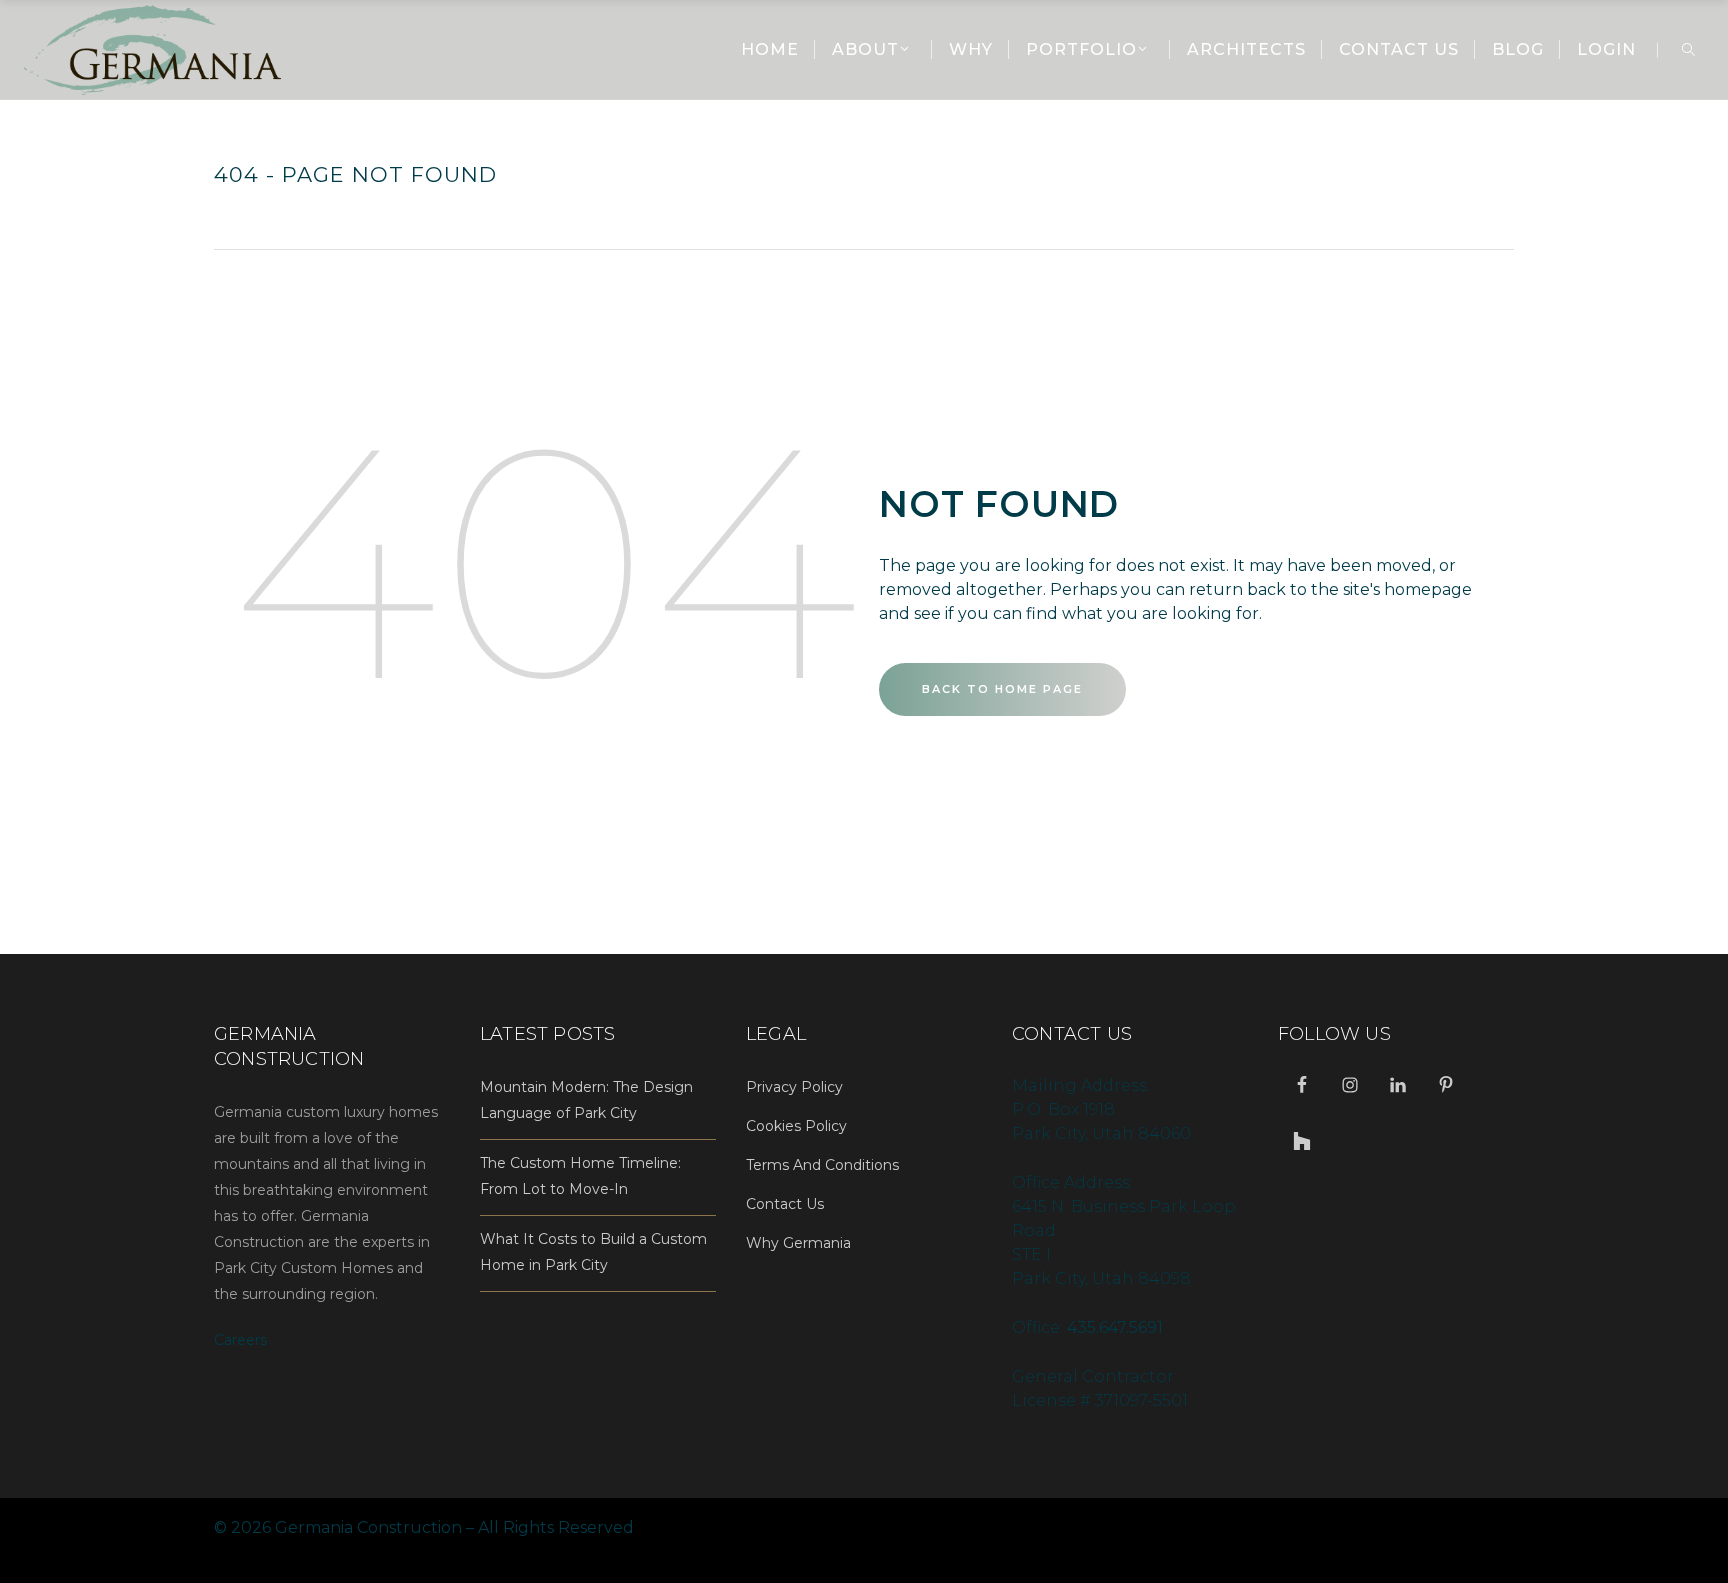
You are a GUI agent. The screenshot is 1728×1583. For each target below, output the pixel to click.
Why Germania (798, 1243)
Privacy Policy (794, 1087)
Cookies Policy (796, 1126)
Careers (240, 1340)
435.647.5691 (1115, 1327)
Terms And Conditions (822, 1165)
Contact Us (785, 1204)
